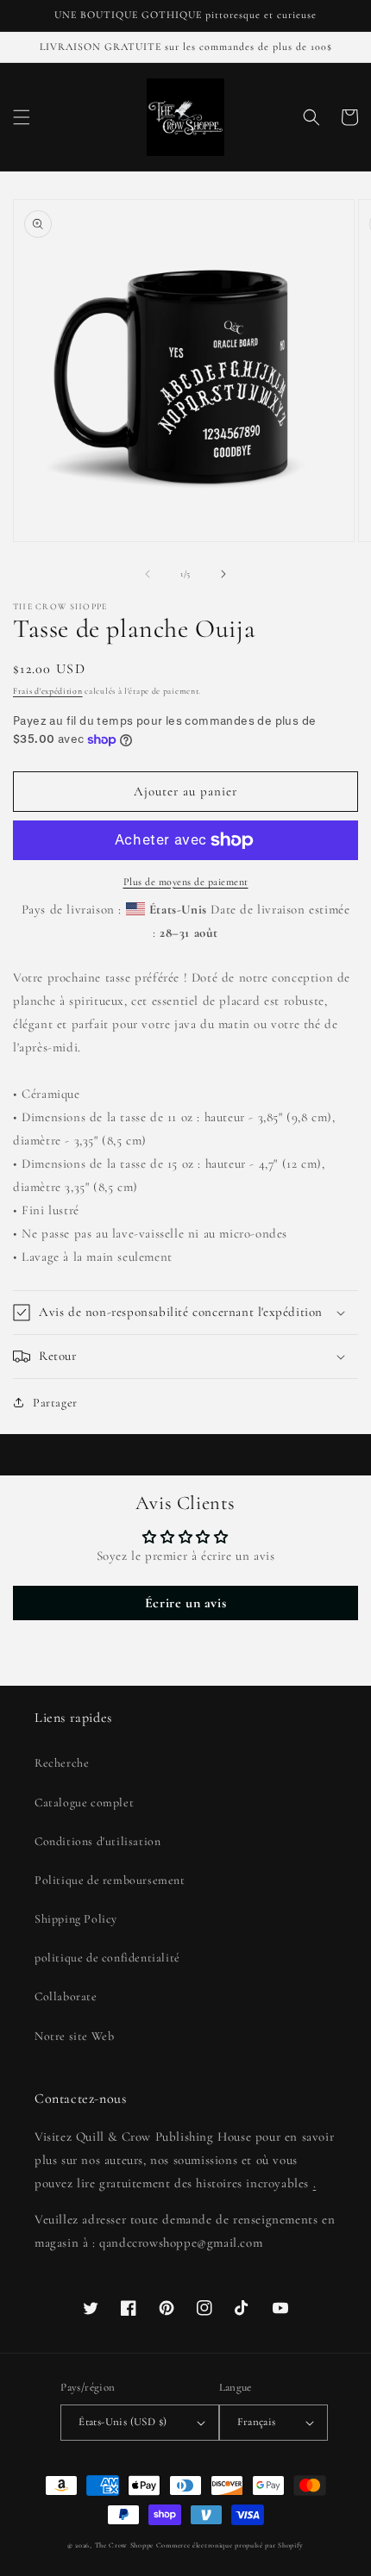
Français (257, 2422)
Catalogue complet (84, 1803)
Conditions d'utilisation (97, 1841)
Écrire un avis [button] (185, 1603)
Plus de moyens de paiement (186, 882)
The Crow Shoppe (125, 2545)
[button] (22, 117)
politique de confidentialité (107, 1958)
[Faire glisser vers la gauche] (148, 574)
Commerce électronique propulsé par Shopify (230, 2545)
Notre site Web (74, 2036)
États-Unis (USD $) (123, 2422)
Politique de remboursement (110, 1880)
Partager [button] (55, 1403)
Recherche (62, 1763)
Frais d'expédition (48, 691)
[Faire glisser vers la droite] (223, 574)
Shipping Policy (76, 1919)
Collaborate (66, 1996)
